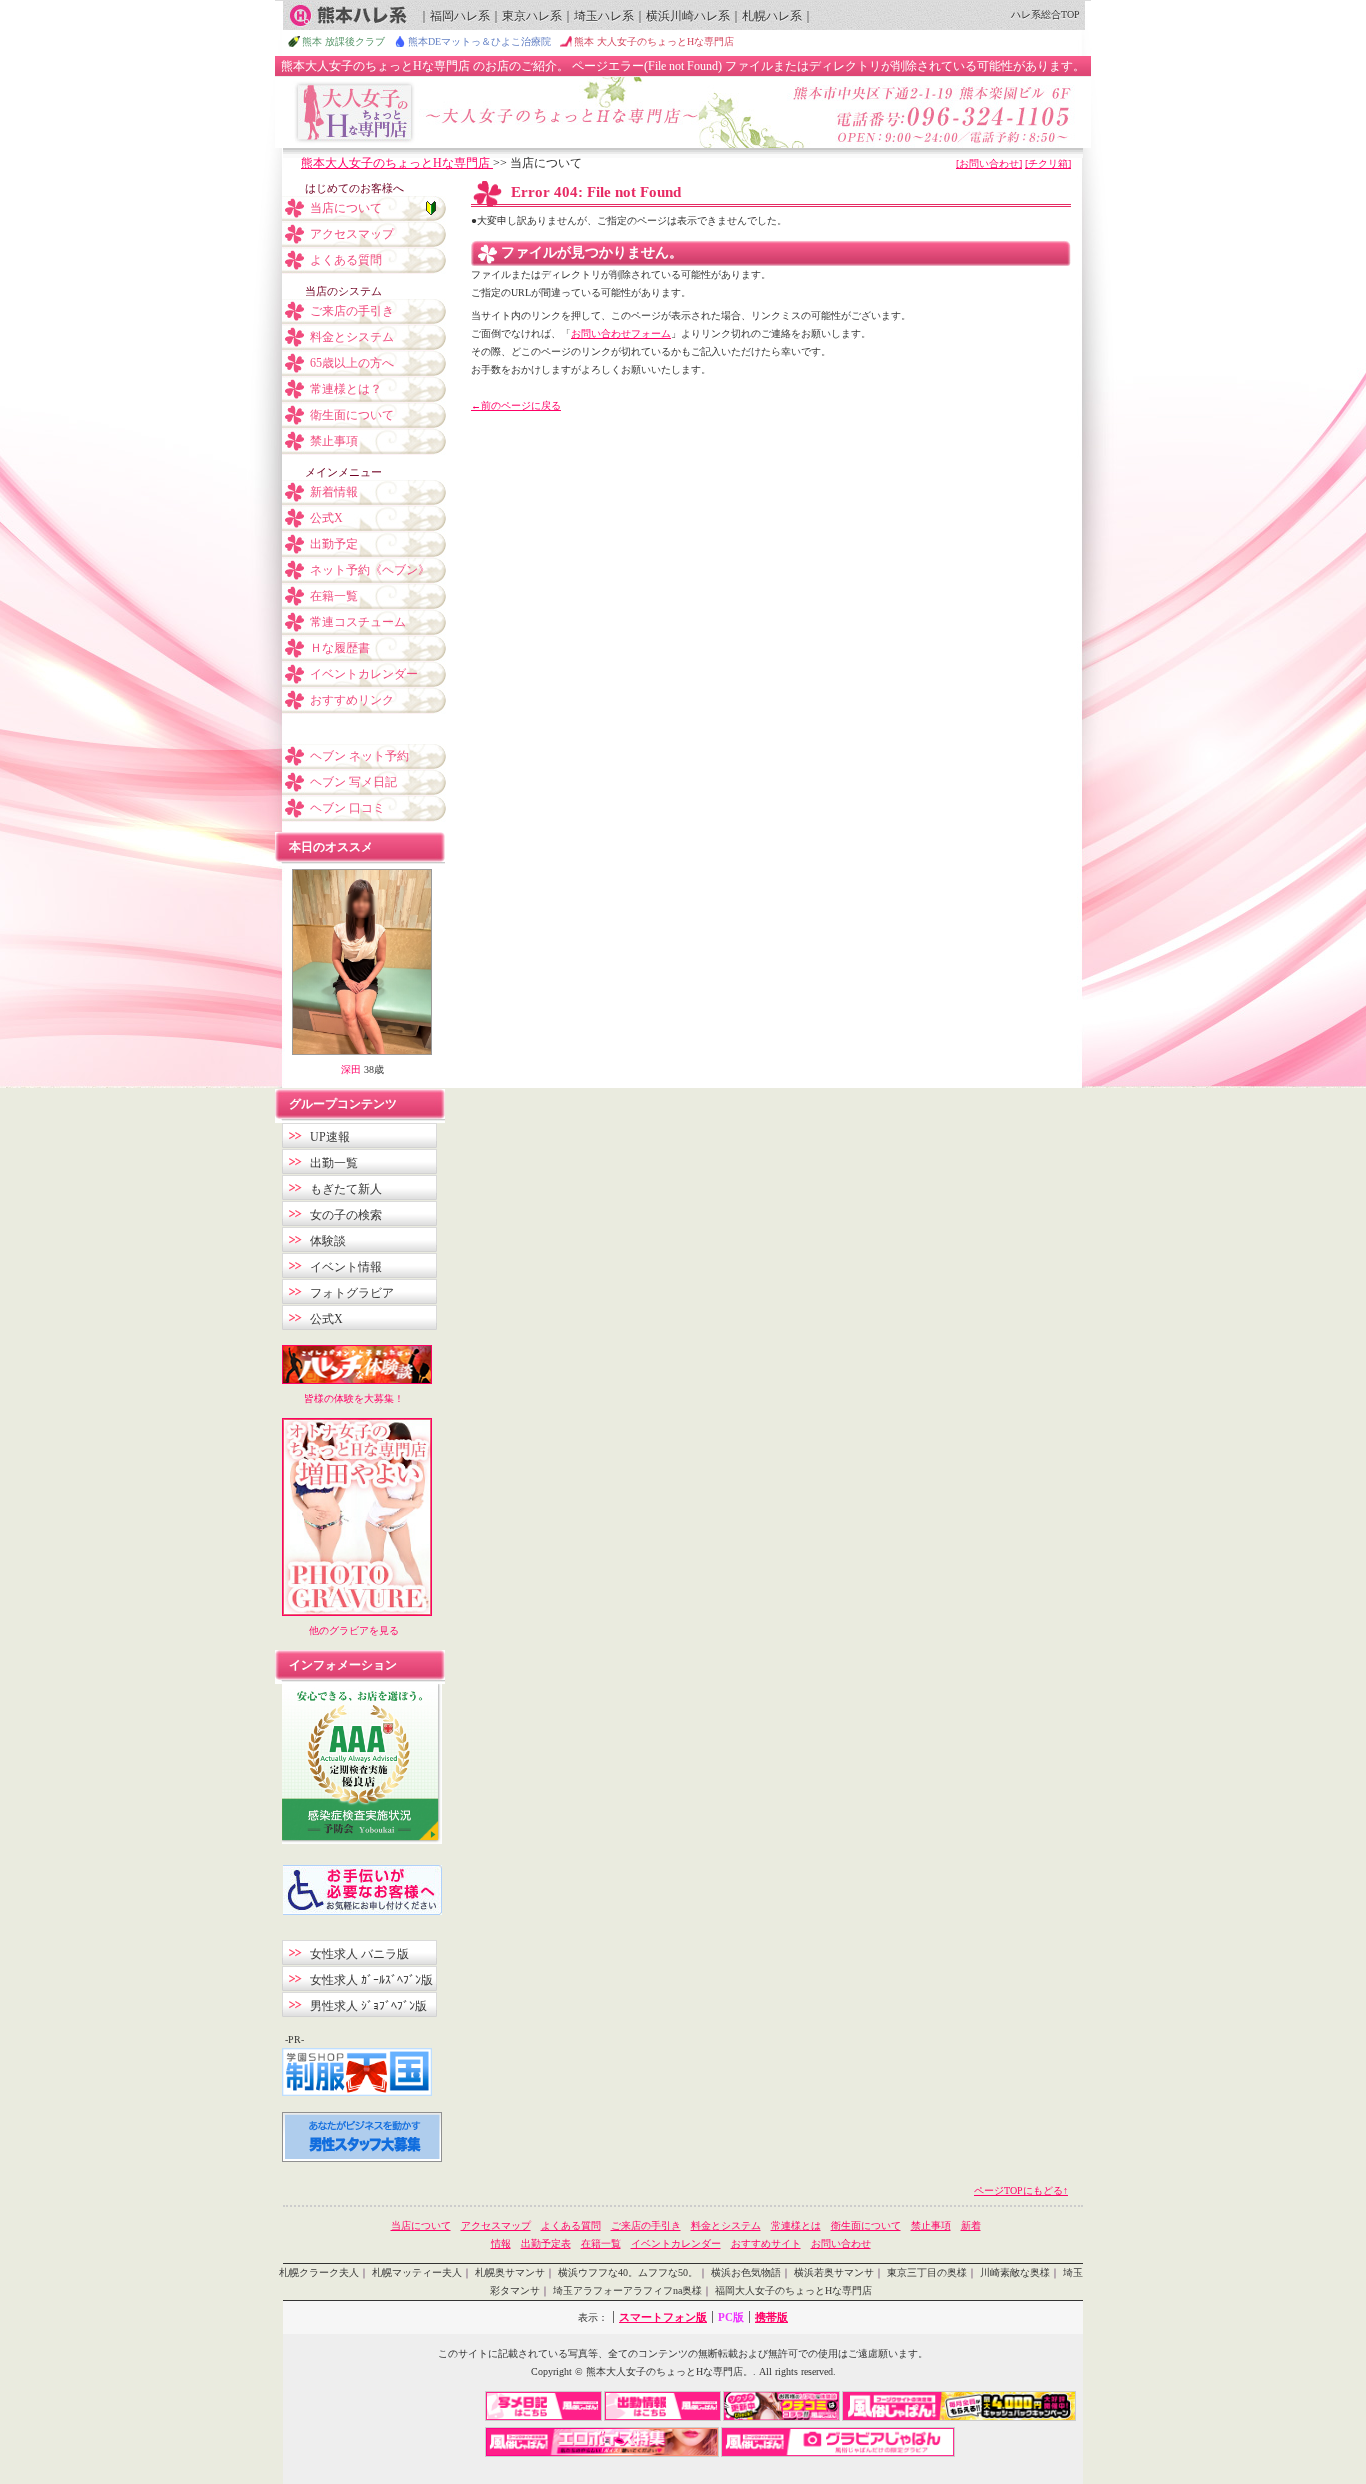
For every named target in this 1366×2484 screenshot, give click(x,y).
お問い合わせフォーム (621, 333)
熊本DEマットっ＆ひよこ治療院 (479, 41)
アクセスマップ (352, 234)
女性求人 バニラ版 (359, 1954)
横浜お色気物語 (746, 2272)
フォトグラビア (352, 1293)
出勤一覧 (334, 1163)
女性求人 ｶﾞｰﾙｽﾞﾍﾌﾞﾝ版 (371, 1980)
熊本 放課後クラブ (343, 41)
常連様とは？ (346, 389)
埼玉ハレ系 (604, 16)
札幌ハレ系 (772, 16)
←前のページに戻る (516, 405)
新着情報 (334, 492)
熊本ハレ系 (348, 15)
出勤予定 (334, 544)
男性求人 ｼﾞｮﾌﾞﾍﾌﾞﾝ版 (368, 2006)
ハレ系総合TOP (1045, 14)
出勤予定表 (546, 2243)
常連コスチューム (358, 622)
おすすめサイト (766, 2243)
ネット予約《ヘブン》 (370, 570)
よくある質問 (346, 260)
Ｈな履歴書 (340, 648)
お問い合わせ (841, 2243)
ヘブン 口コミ (347, 808)
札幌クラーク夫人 (319, 2272)
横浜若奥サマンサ (834, 2272)
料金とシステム (352, 337)
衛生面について (352, 415)
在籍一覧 (334, 596)
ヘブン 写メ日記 (353, 782)
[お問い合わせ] (989, 163)
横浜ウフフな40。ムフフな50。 (628, 2272)
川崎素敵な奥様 (1015, 2272)
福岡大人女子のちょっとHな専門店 (793, 2290)
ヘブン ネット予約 (359, 756)
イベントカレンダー (364, 674)
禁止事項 (334, 441)
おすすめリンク (352, 700)
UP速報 (330, 1137)
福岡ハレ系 (460, 16)
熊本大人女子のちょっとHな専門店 (397, 163)
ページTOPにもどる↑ (1021, 2190)
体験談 (328, 1241)
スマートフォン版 (663, 2317)
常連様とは (796, 2225)
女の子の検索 (346, 1215)
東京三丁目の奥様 (927, 2272)
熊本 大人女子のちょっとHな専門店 (654, 41)
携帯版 (771, 2317)
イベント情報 (346, 1267)
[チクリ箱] (1048, 163)
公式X (326, 518)
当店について (346, 208)
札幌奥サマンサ (510, 2272)
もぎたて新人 (346, 1189)
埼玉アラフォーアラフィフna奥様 (627, 2290)
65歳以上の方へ (352, 363)
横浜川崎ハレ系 (688, 16)
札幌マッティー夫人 (417, 2272)
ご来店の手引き (352, 311)
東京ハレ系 (532, 16)
